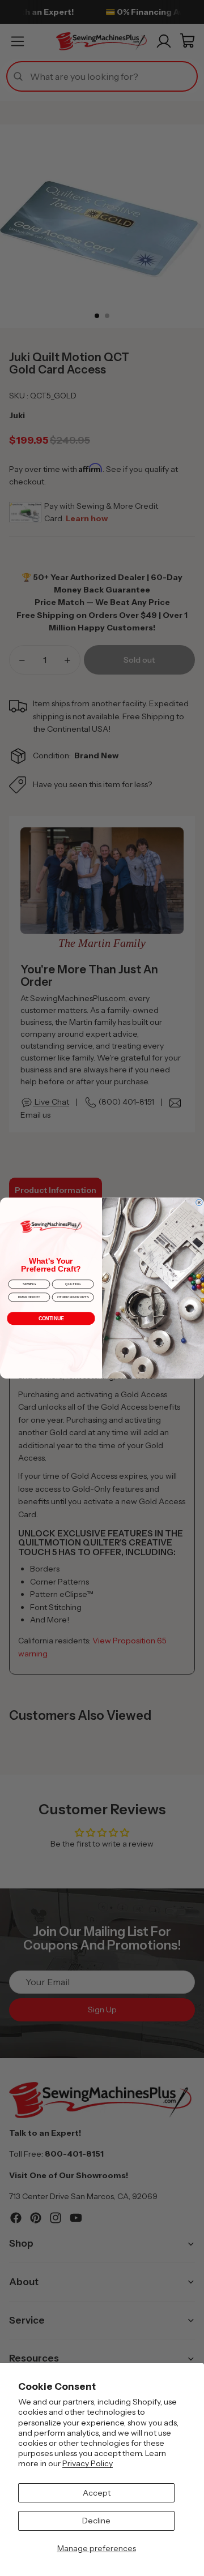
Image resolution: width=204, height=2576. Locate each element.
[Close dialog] (199, 1203)
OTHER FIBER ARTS (73, 1297)
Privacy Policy (88, 2463)
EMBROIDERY (29, 1297)
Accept (97, 2493)
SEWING (29, 1284)
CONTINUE (51, 1319)
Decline (96, 2521)
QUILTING (73, 1284)
